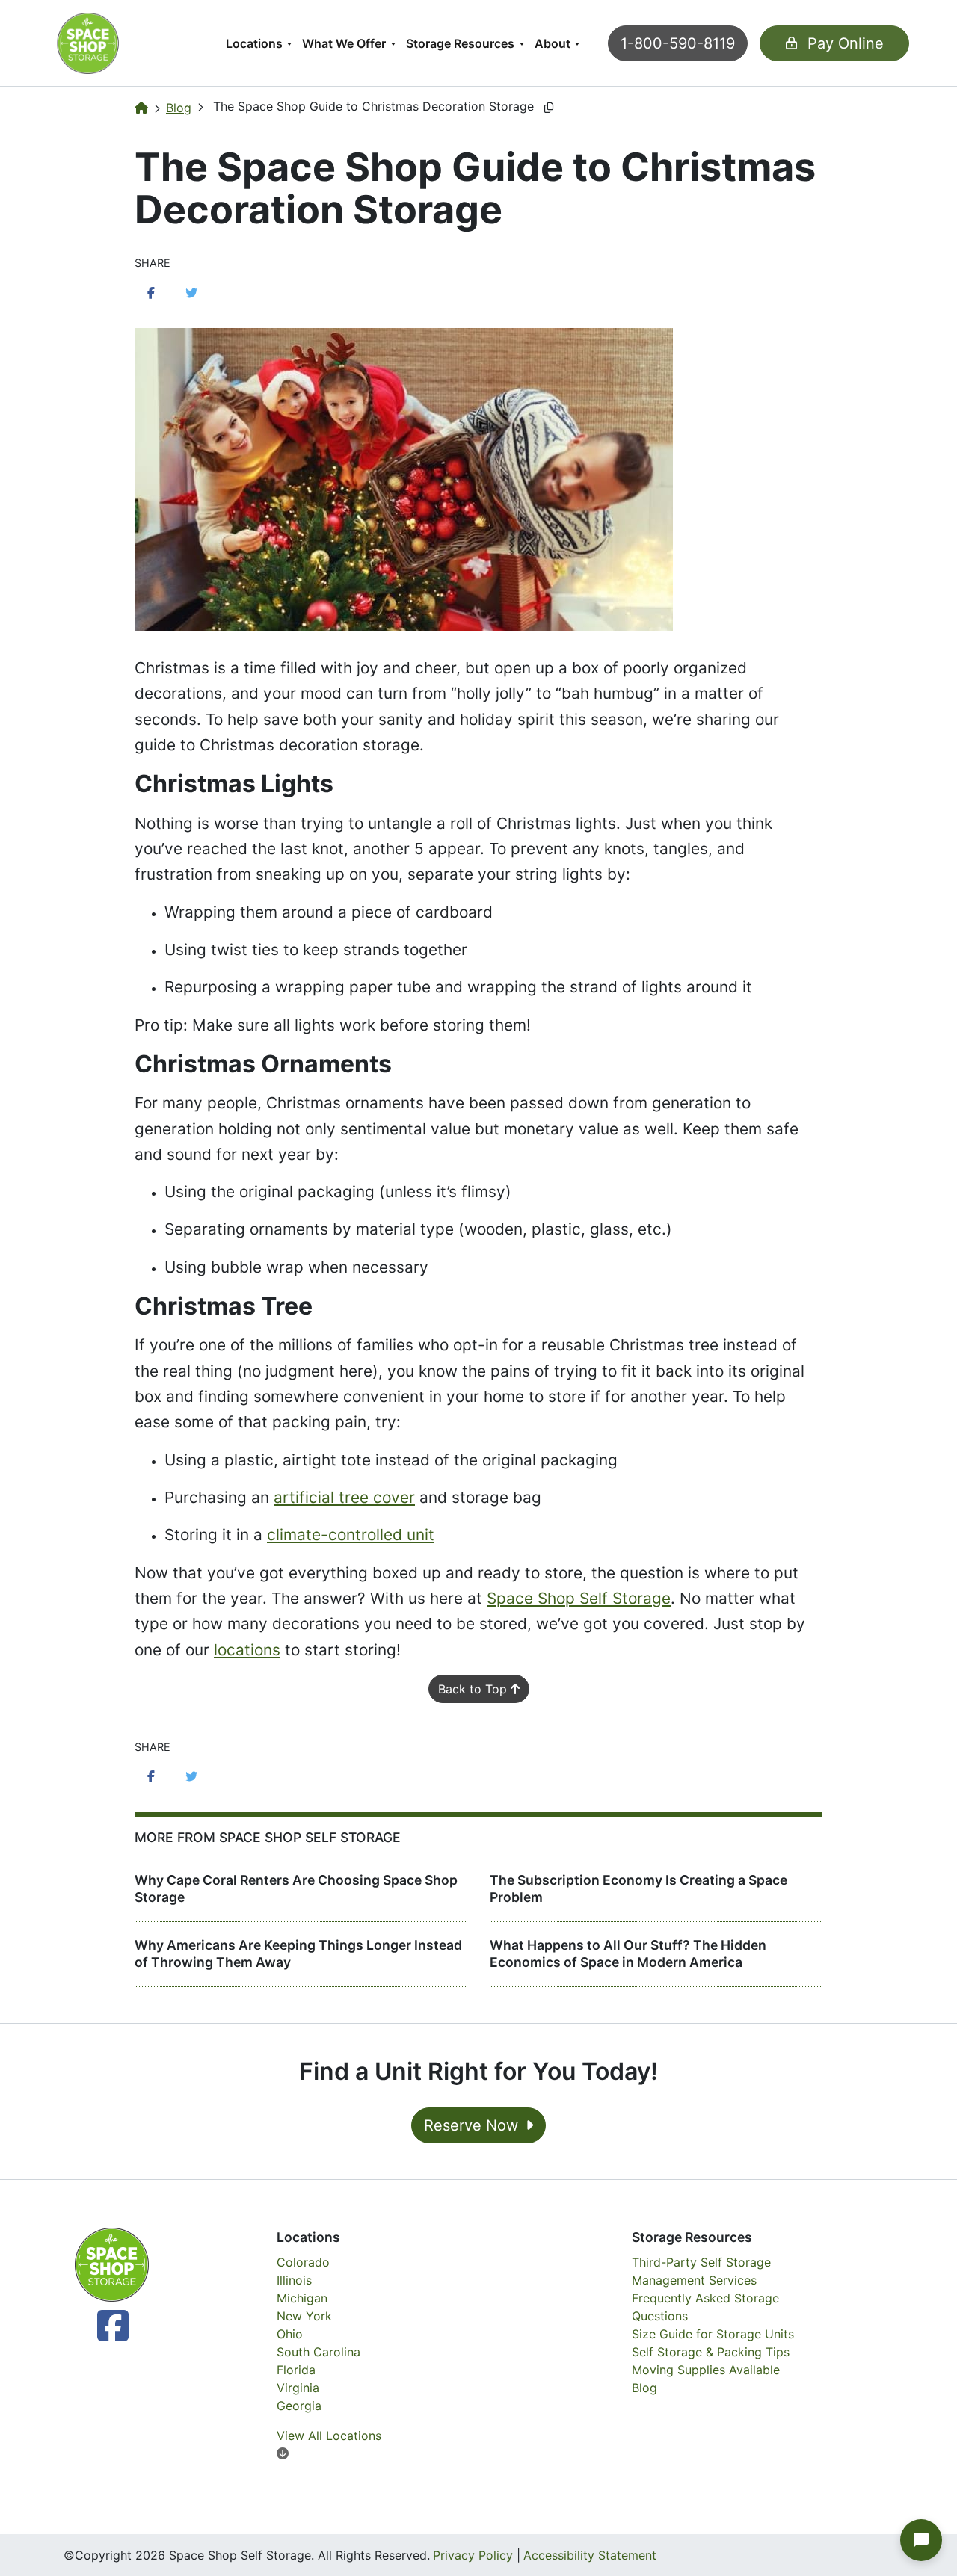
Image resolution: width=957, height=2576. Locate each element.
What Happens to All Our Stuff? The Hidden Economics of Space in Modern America (628, 1953)
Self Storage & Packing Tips (711, 2352)
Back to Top (474, 1689)
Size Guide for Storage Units (713, 2334)
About (553, 43)
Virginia (298, 2388)
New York (304, 2316)
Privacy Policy (473, 2555)
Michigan (302, 2298)
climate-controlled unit (351, 1535)
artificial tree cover (344, 1497)
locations (247, 1650)
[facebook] (96, 2335)
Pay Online (843, 43)
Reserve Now (473, 2125)
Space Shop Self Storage (579, 1598)
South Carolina (319, 2352)
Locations (254, 43)
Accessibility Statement (590, 2555)
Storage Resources (460, 43)
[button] (921, 2540)
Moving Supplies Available (706, 2370)
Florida (296, 2370)
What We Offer (344, 43)
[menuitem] (258, 43)
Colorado (303, 2262)
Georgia (299, 2406)
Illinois (294, 2280)
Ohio (290, 2334)
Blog (179, 108)
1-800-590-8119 (678, 43)
